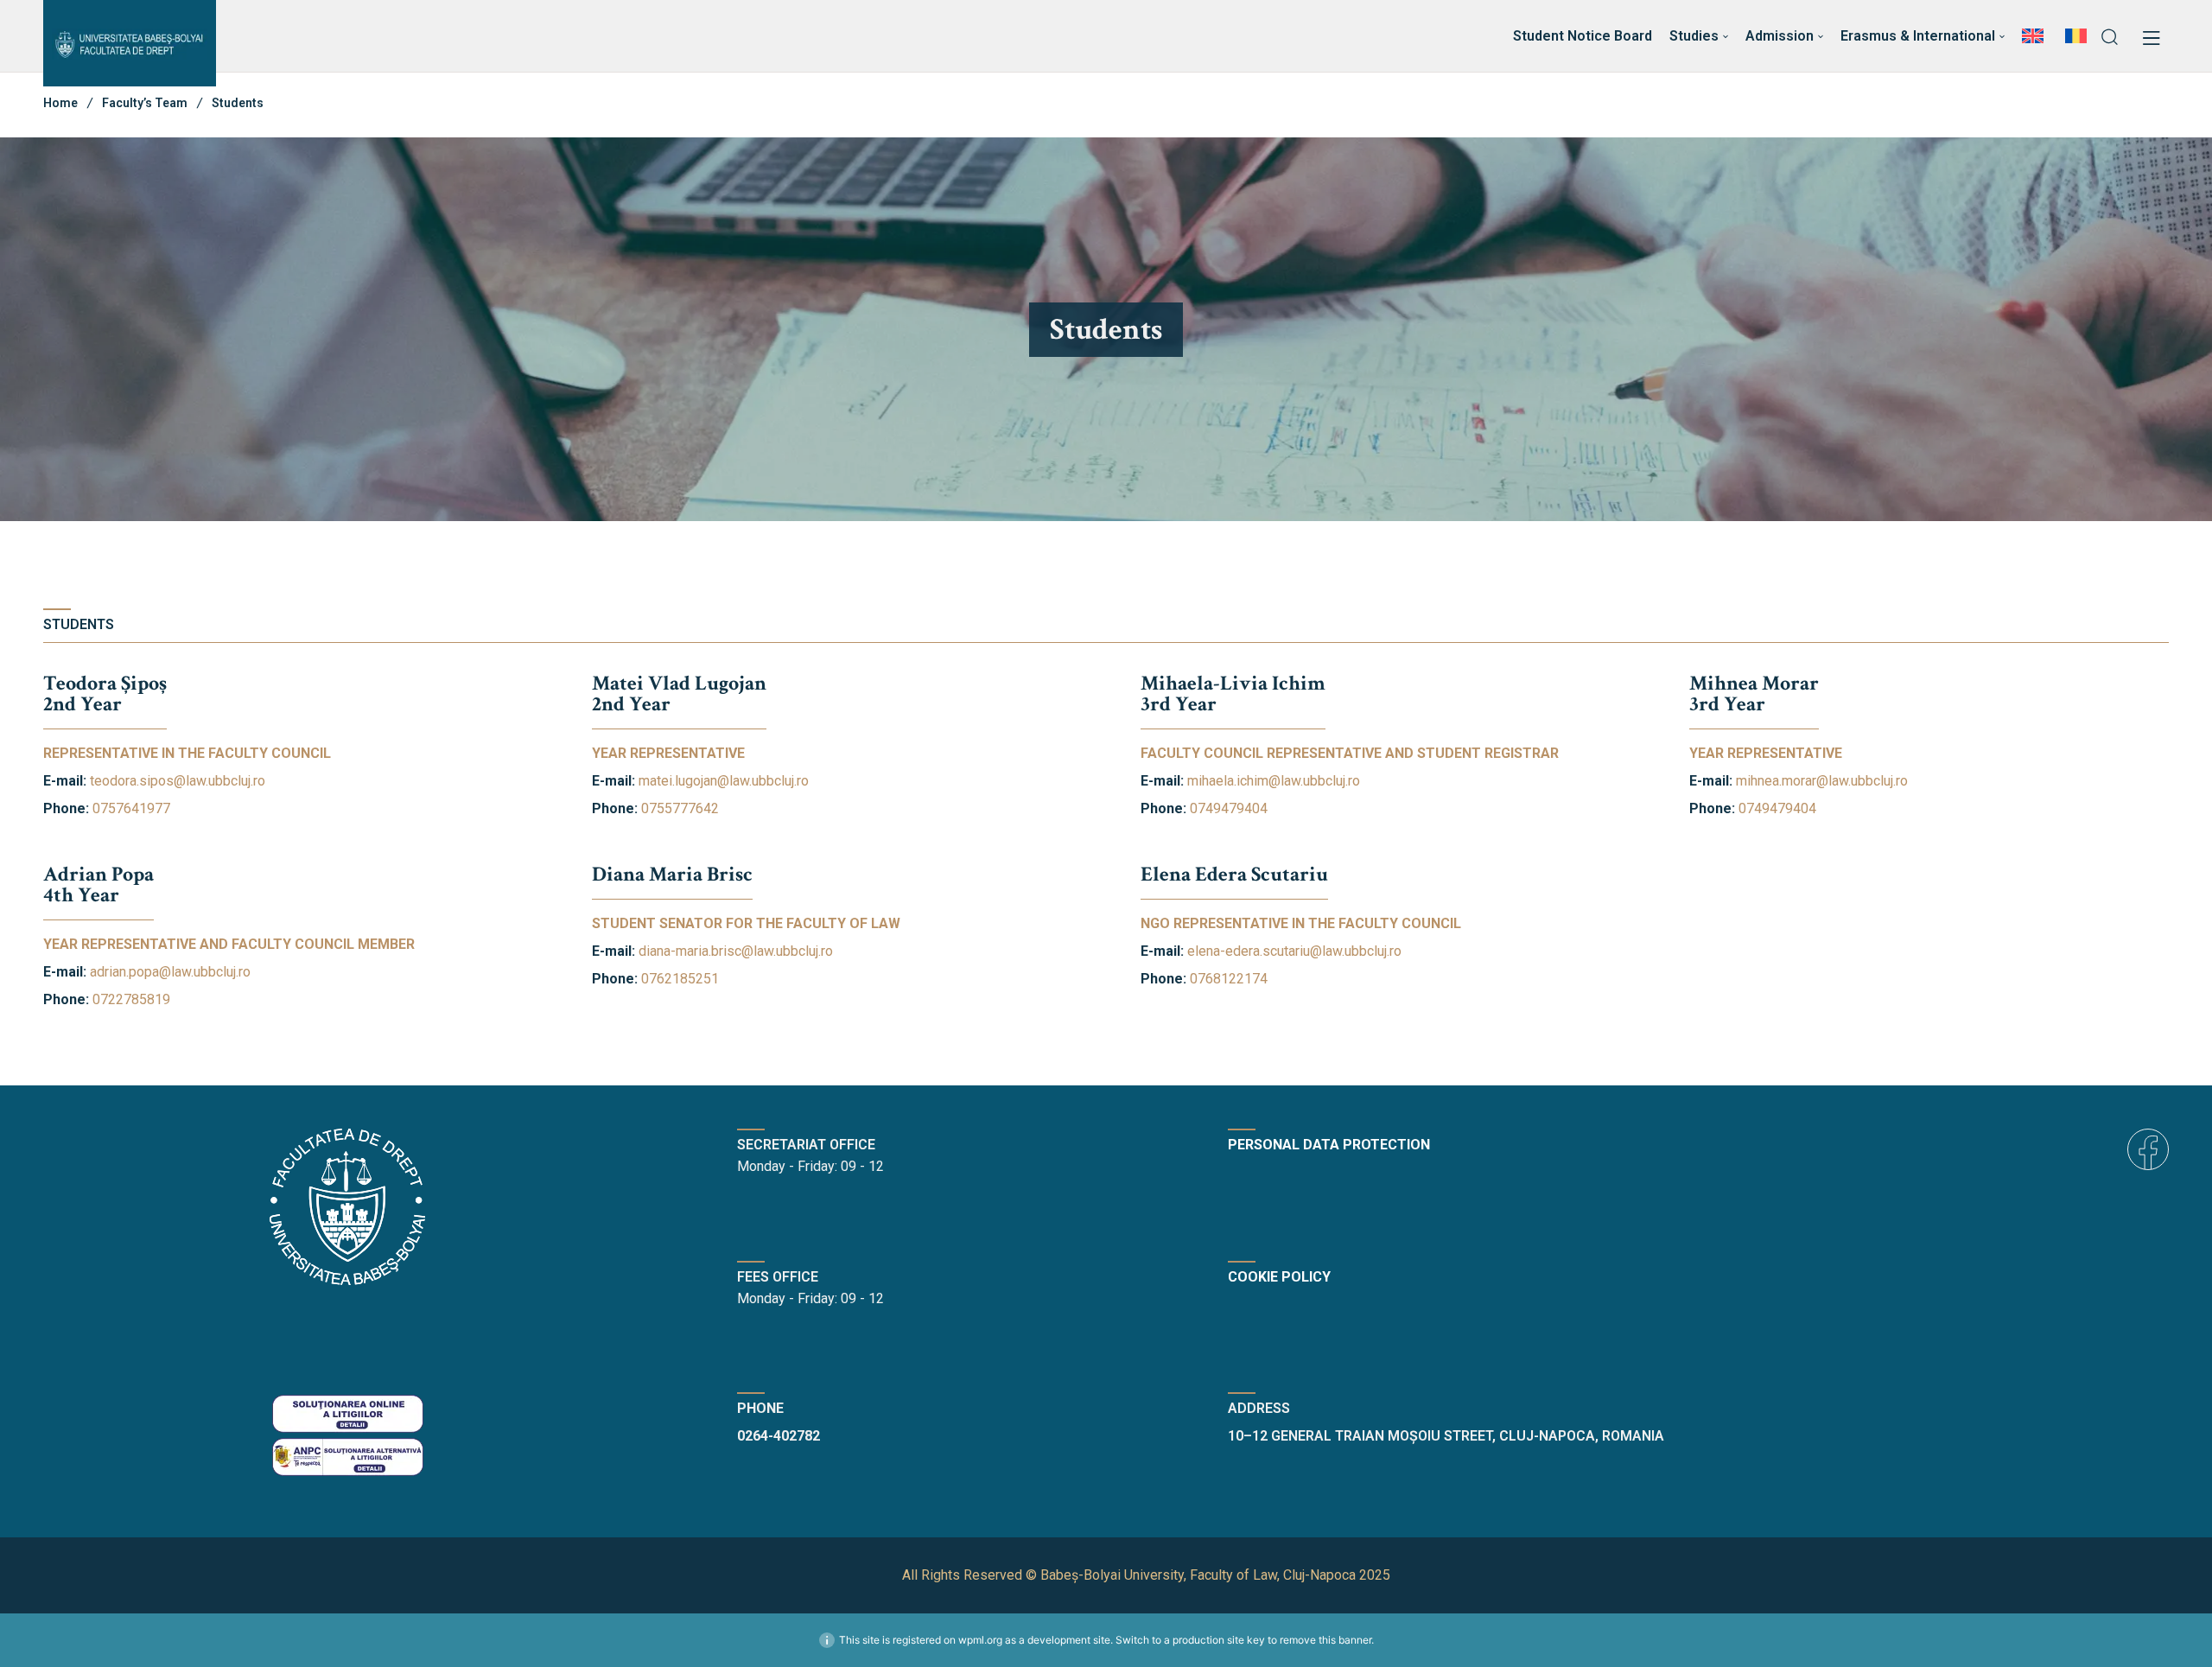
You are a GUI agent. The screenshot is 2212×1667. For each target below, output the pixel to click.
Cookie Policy (1279, 1277)
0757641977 (131, 808)
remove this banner (1325, 1640)
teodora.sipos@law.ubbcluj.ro (178, 781)
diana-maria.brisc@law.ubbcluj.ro (736, 951)
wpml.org (980, 1640)
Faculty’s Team (145, 103)
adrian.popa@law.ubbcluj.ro (170, 972)
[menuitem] (2035, 36)
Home (60, 103)
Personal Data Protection (1329, 1145)
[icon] (2148, 1149)
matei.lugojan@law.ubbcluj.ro (724, 781)
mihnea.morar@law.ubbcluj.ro (1822, 781)
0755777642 (680, 808)
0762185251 (680, 979)
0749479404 (1229, 808)
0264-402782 (779, 1436)
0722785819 (131, 999)
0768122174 (1229, 979)
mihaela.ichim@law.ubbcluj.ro (1274, 781)
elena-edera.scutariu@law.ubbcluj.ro (1294, 951)
